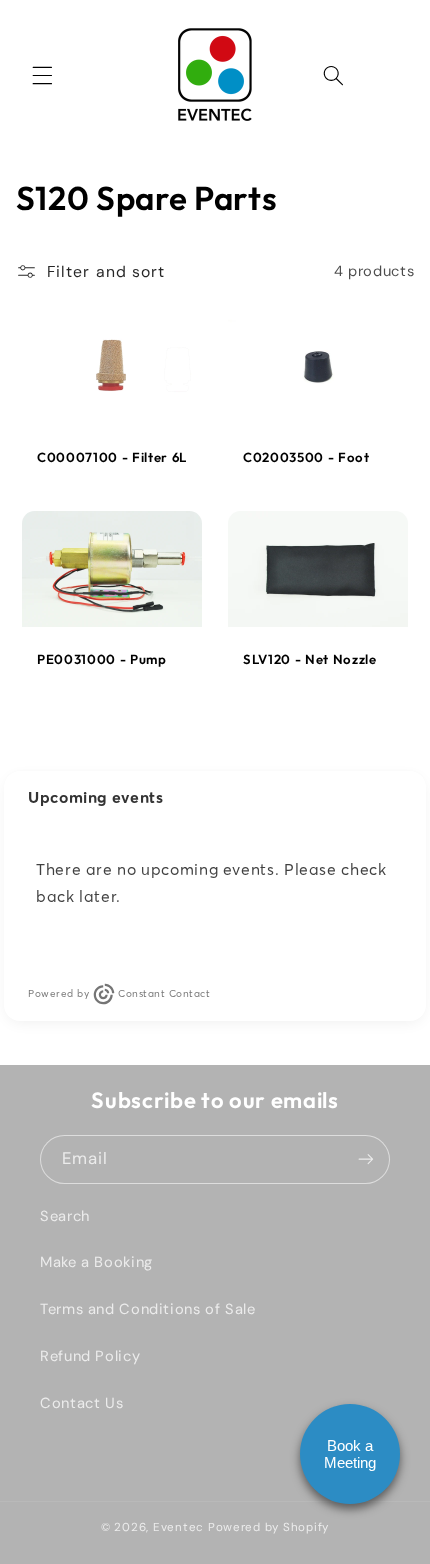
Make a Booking (96, 1262)
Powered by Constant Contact (119, 993)
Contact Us (81, 1403)
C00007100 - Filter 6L (112, 457)
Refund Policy (90, 1356)
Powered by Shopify (268, 1527)
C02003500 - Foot (306, 457)
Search (65, 1216)
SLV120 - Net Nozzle (310, 659)
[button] (42, 75)
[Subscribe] (366, 1159)
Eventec (178, 1527)
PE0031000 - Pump (102, 659)
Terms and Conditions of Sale (148, 1309)
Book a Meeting (350, 1454)
